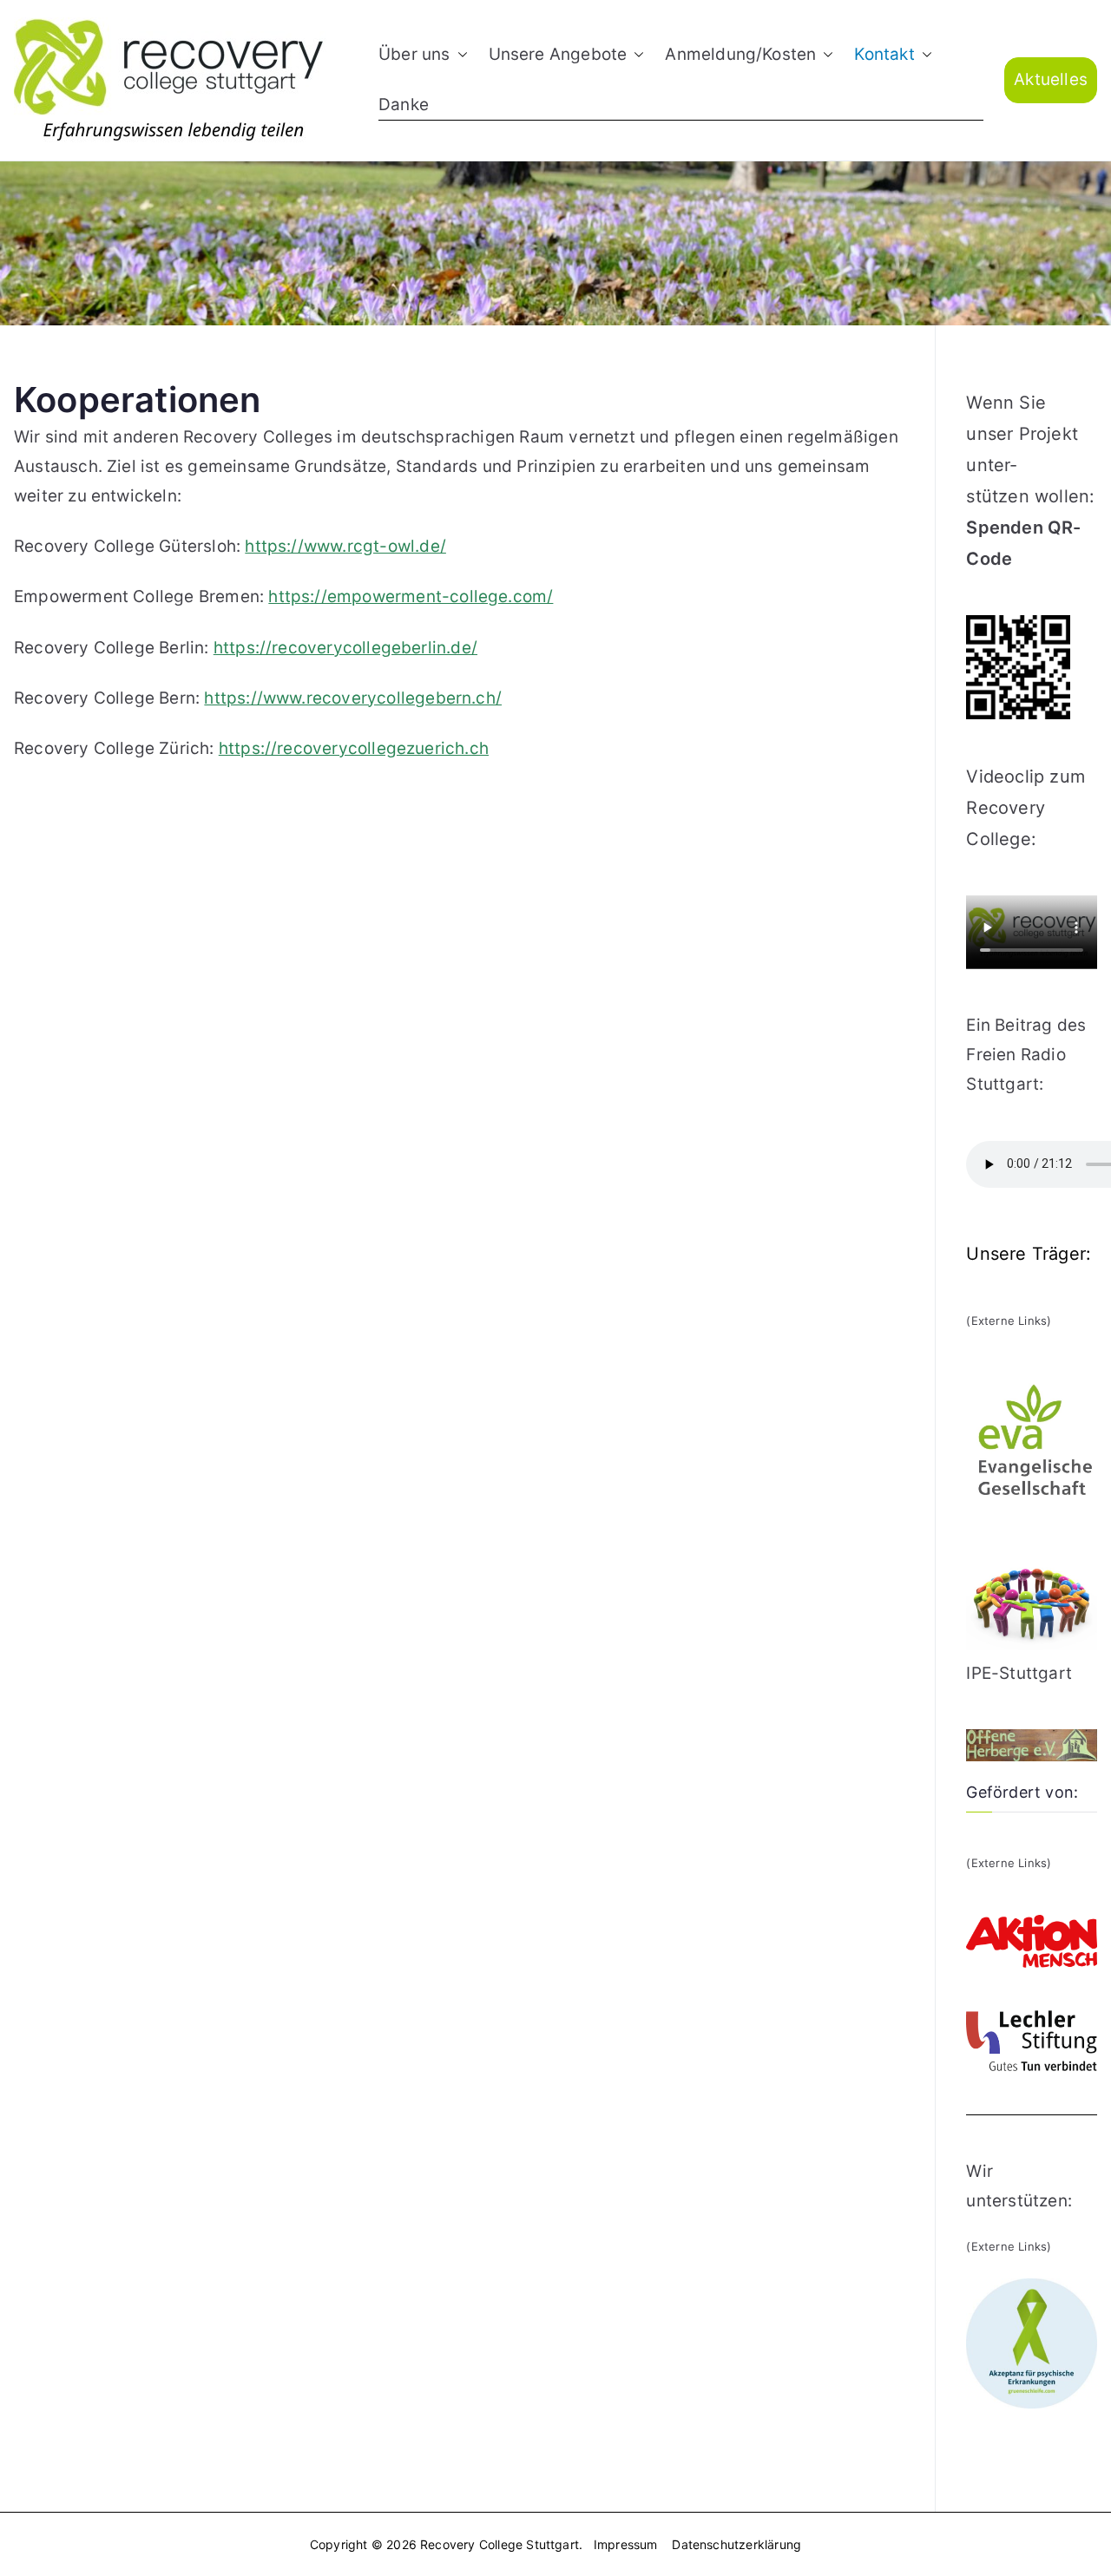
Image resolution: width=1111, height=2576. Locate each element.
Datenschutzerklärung (736, 2544)
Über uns (414, 54)
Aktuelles (1051, 79)
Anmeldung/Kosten (740, 54)
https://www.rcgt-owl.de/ (345, 546)
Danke (404, 105)
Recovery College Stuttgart (500, 2544)
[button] (459, 55)
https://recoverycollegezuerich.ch (354, 748)
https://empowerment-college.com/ (411, 596)
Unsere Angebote (558, 54)
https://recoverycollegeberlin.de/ (345, 648)
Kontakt (884, 54)
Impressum (626, 2544)
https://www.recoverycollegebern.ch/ (353, 698)
